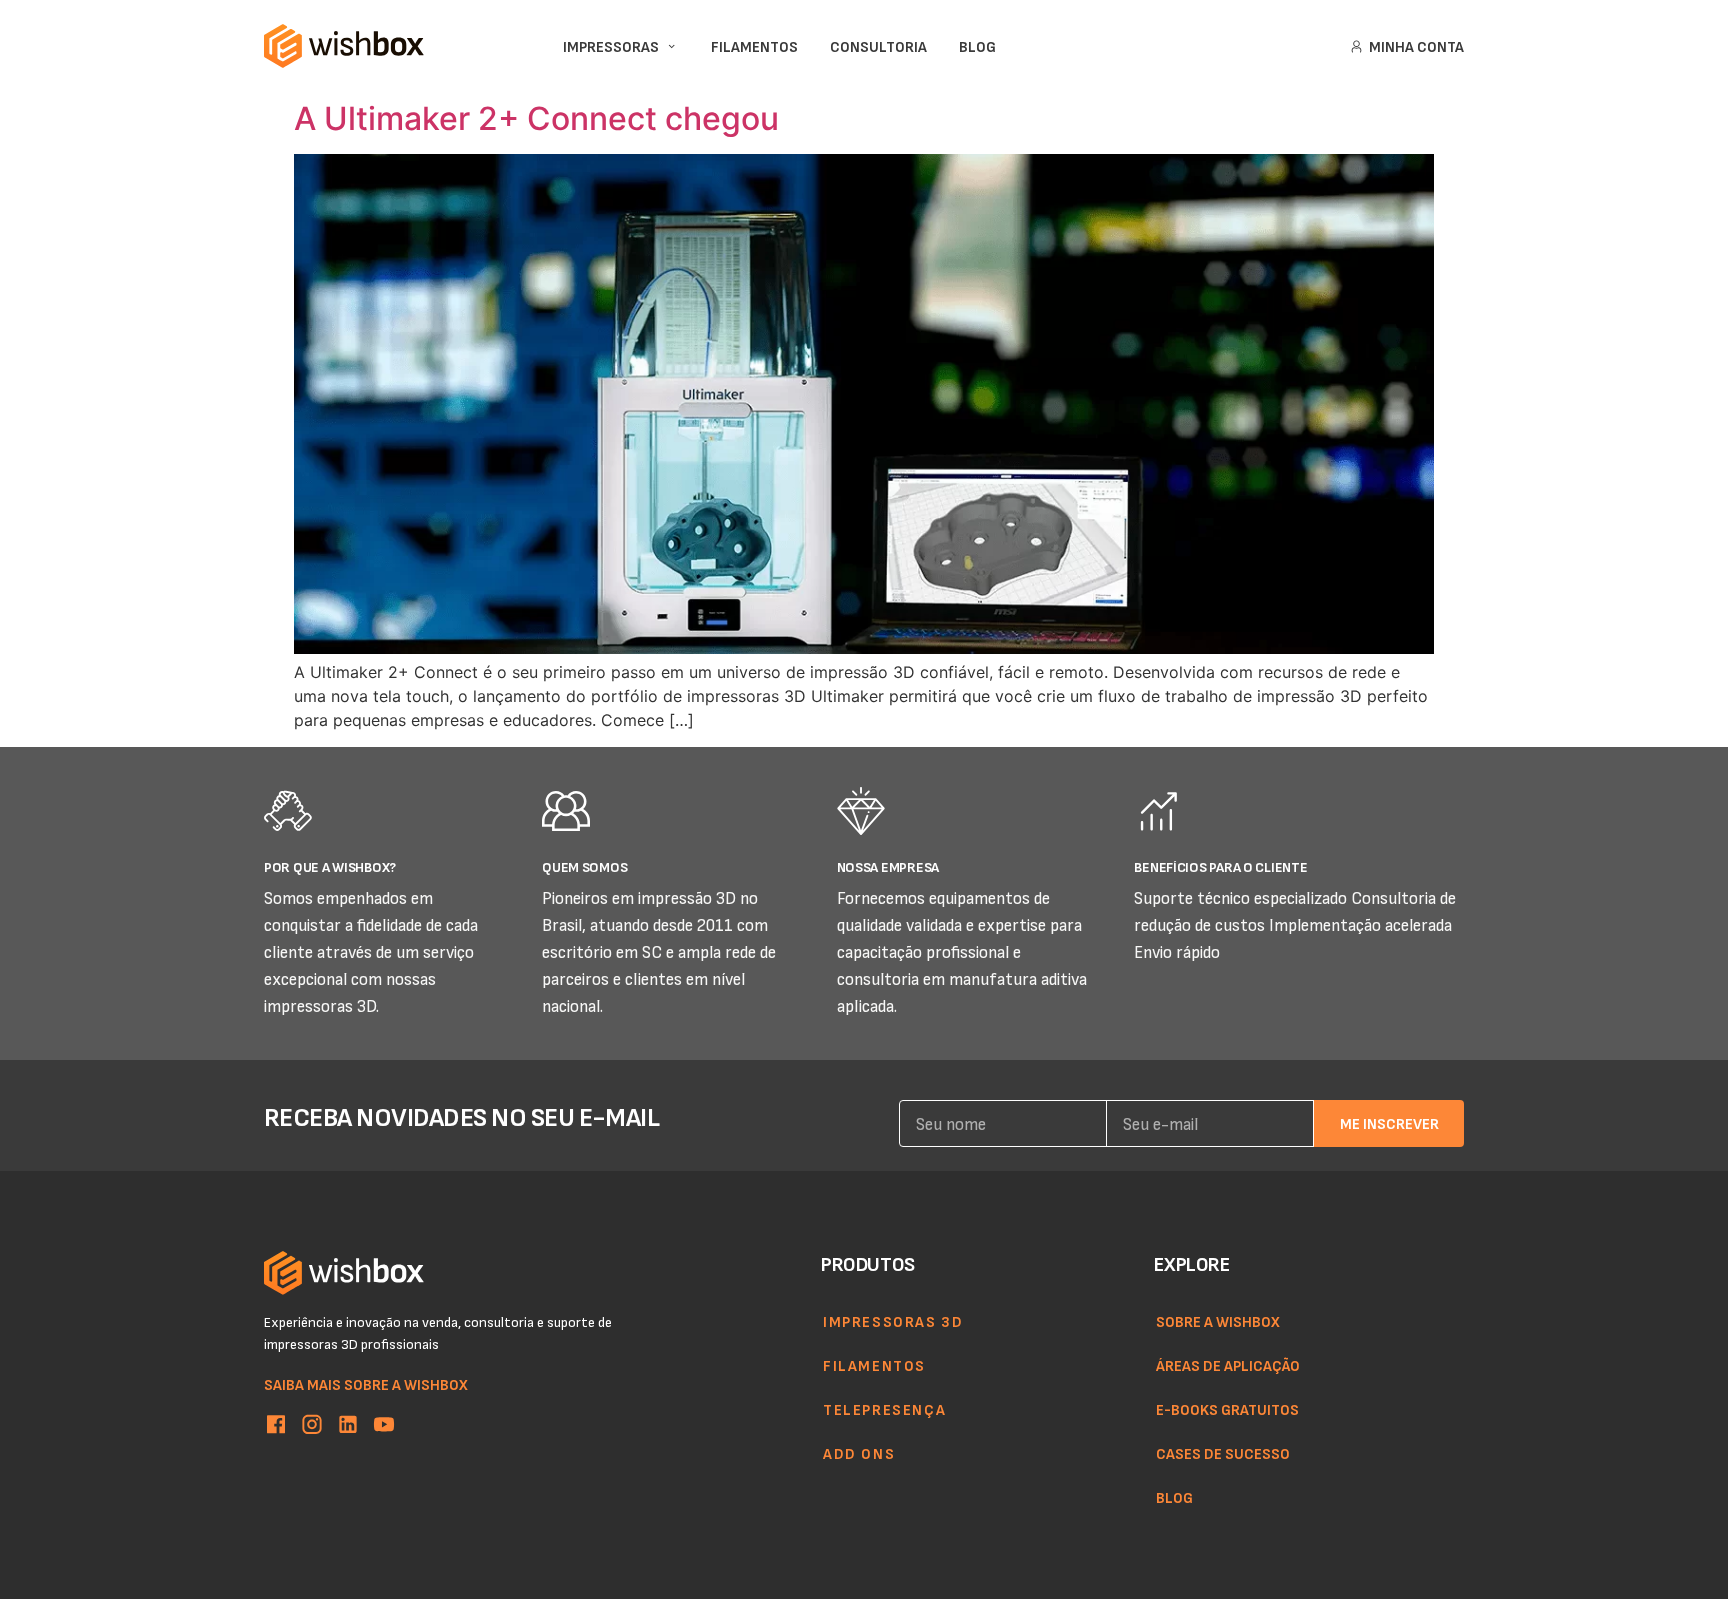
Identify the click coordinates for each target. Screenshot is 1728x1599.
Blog (1174, 1497)
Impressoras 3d (893, 1321)
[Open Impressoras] (671, 46)
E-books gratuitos (1227, 1409)
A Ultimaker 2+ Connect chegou (536, 118)
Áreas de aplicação (1228, 1365)
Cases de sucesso (1223, 1453)
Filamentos (874, 1365)
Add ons (859, 1453)
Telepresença (884, 1409)
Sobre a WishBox (1218, 1321)
